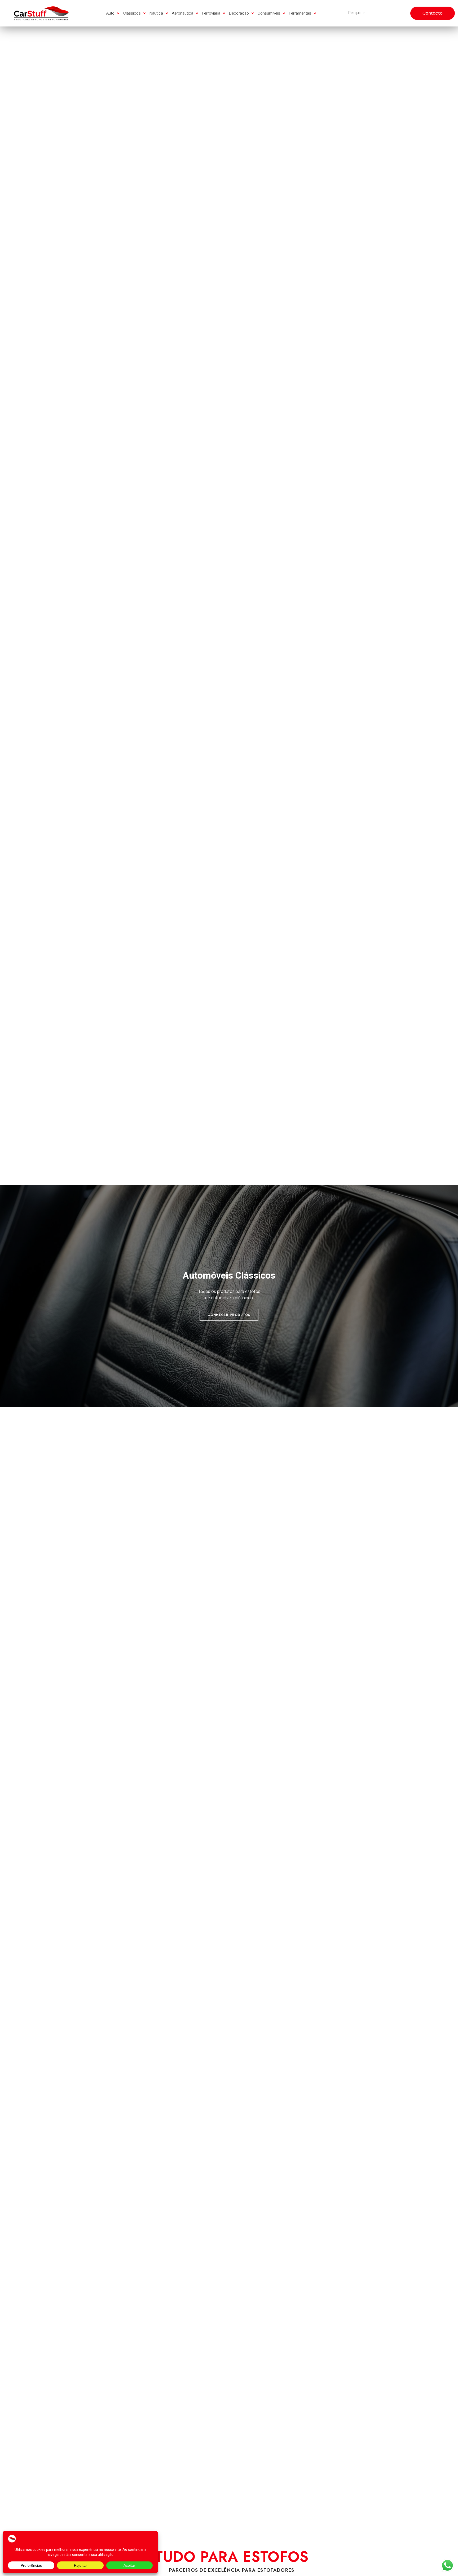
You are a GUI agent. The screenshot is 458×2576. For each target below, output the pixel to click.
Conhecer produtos (229, 1312)
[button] (113, 13)
